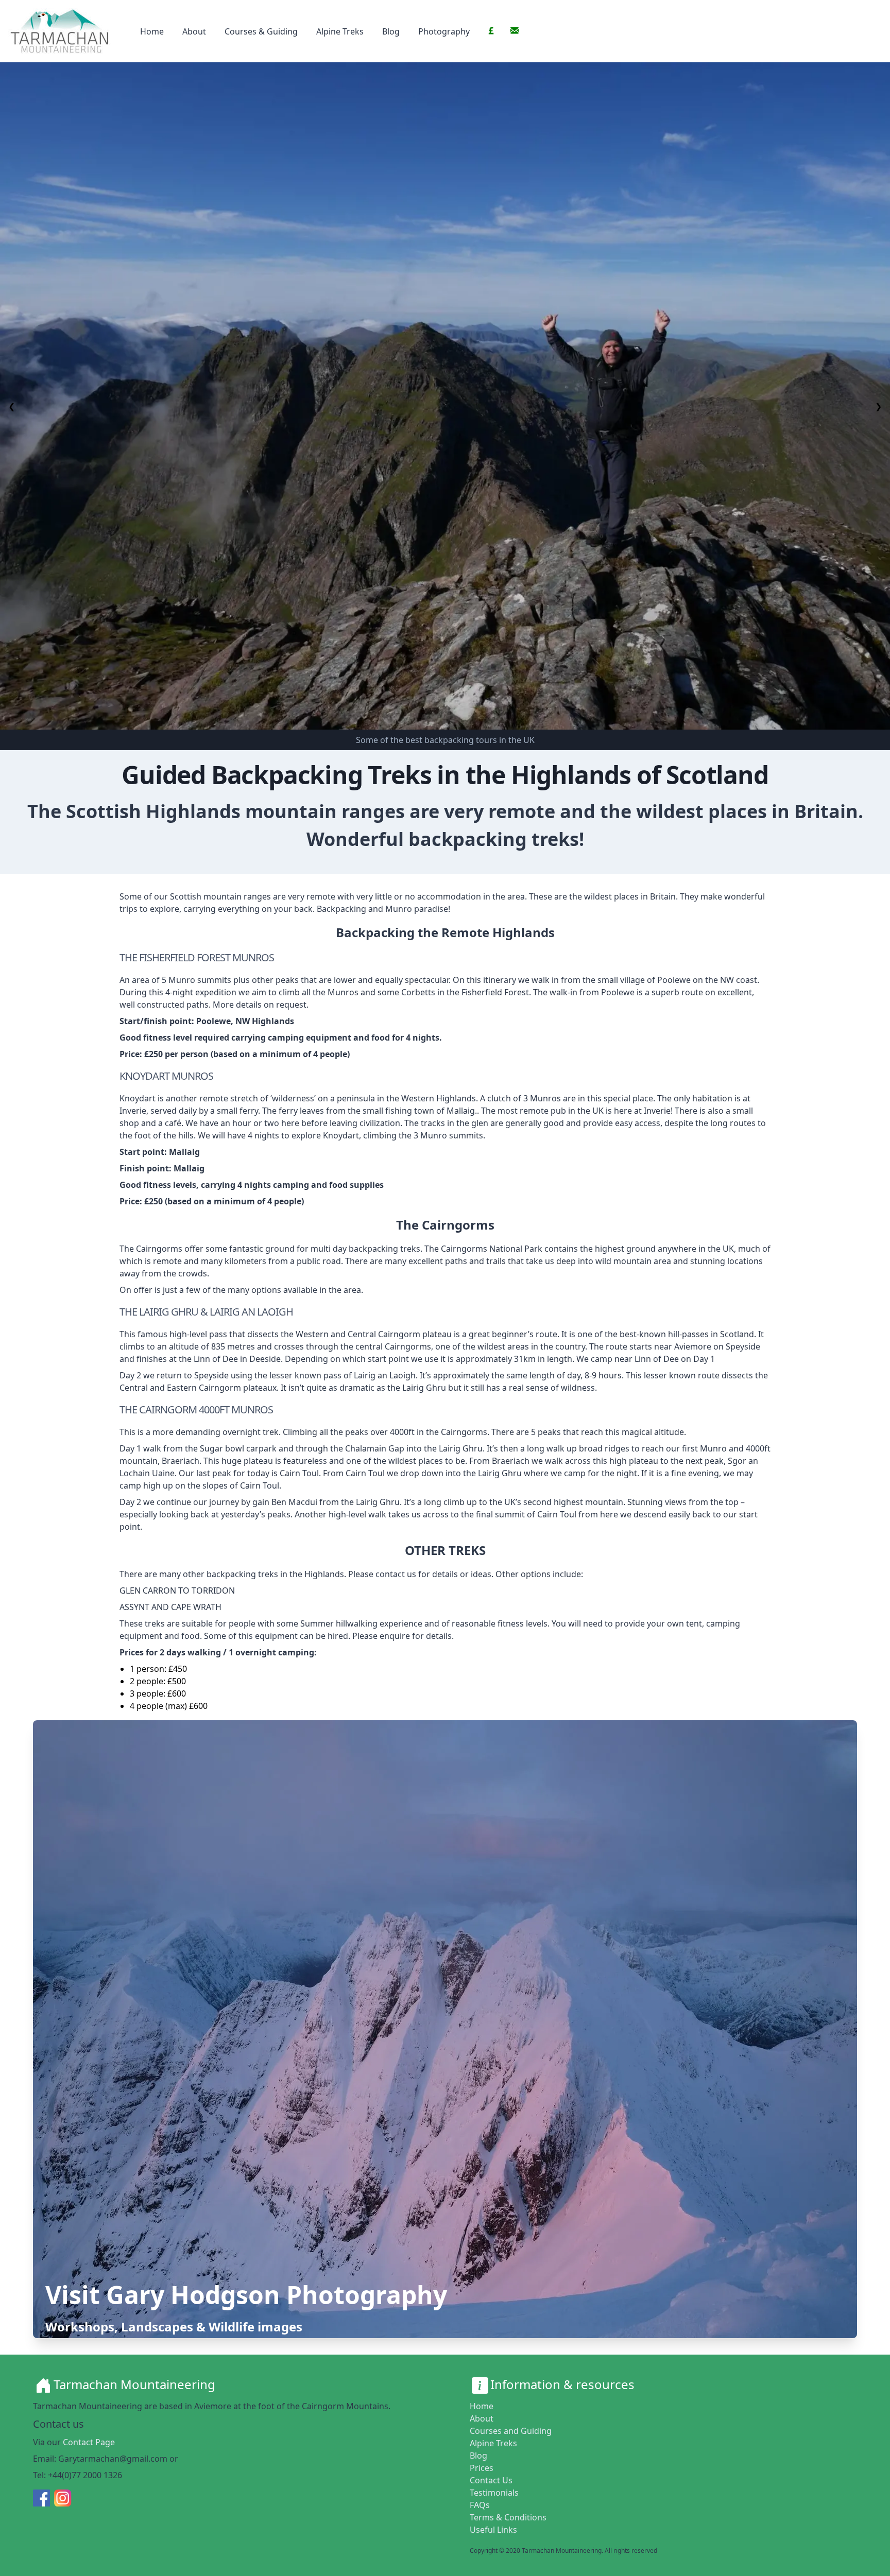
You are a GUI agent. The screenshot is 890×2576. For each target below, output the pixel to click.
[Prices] (491, 30)
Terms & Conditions (508, 2517)
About (194, 31)
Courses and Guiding (511, 2431)
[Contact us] (515, 30)
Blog (391, 31)
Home (152, 31)
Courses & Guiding (261, 31)
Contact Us (491, 2480)
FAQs (480, 2505)
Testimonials (494, 2493)
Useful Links (493, 2530)
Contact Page (89, 2442)
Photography (444, 31)
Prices (482, 2468)
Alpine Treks (340, 31)
